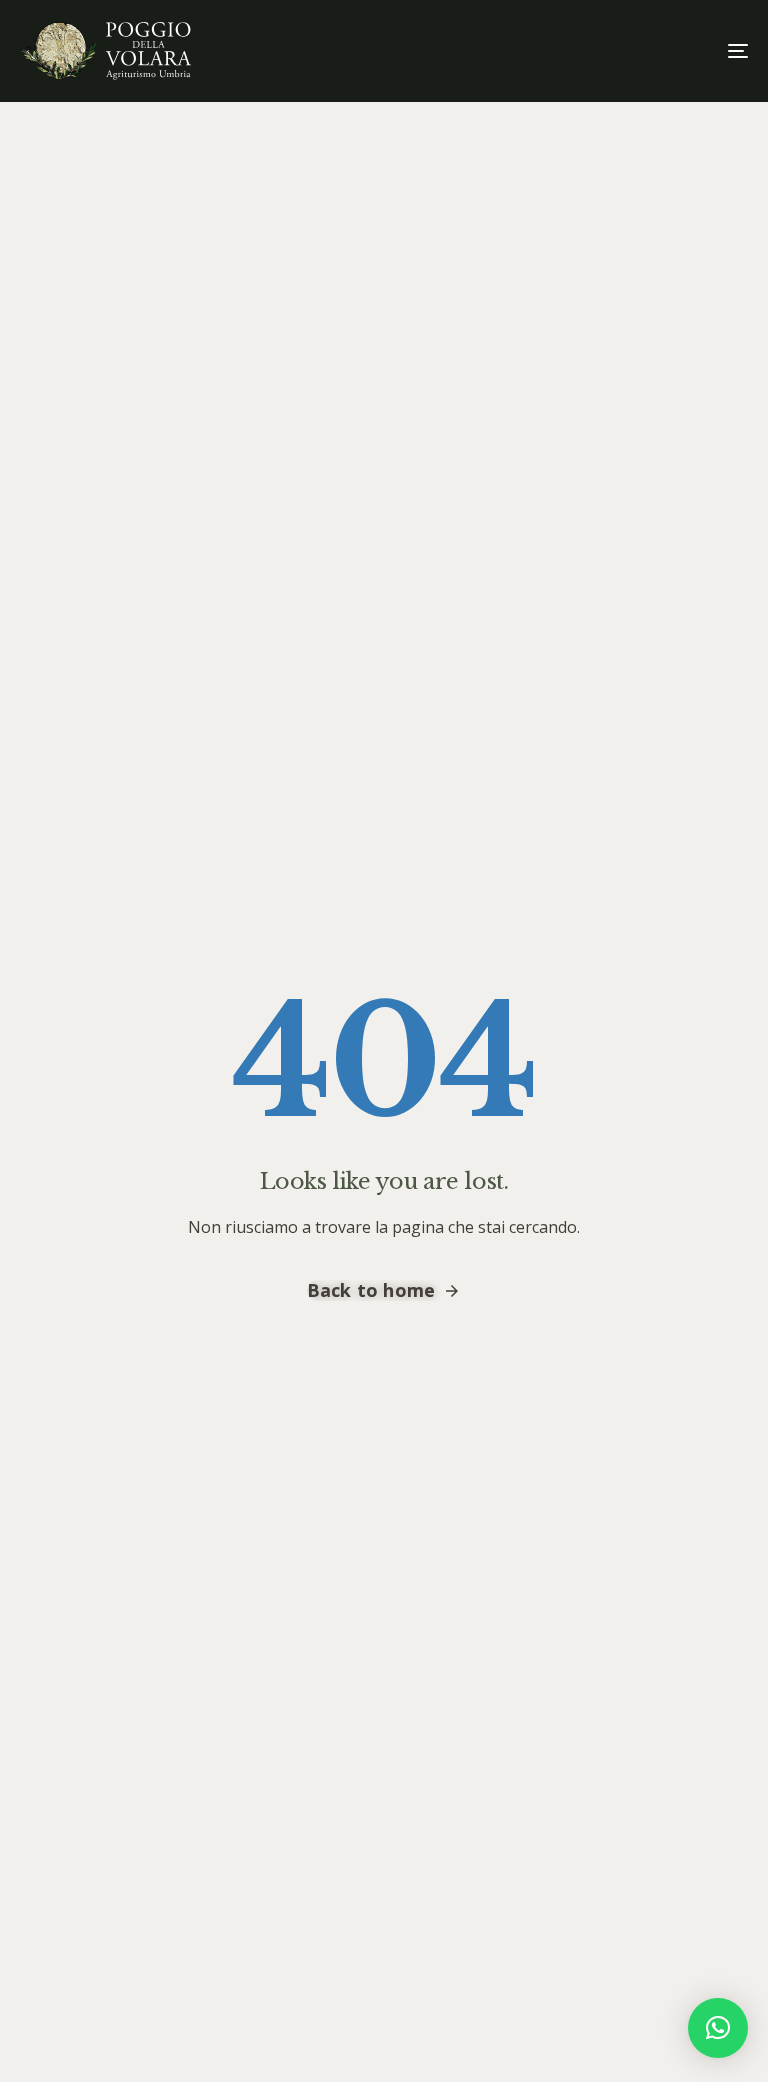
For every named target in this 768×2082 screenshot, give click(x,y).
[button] (718, 2028)
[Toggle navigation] (626, 51)
